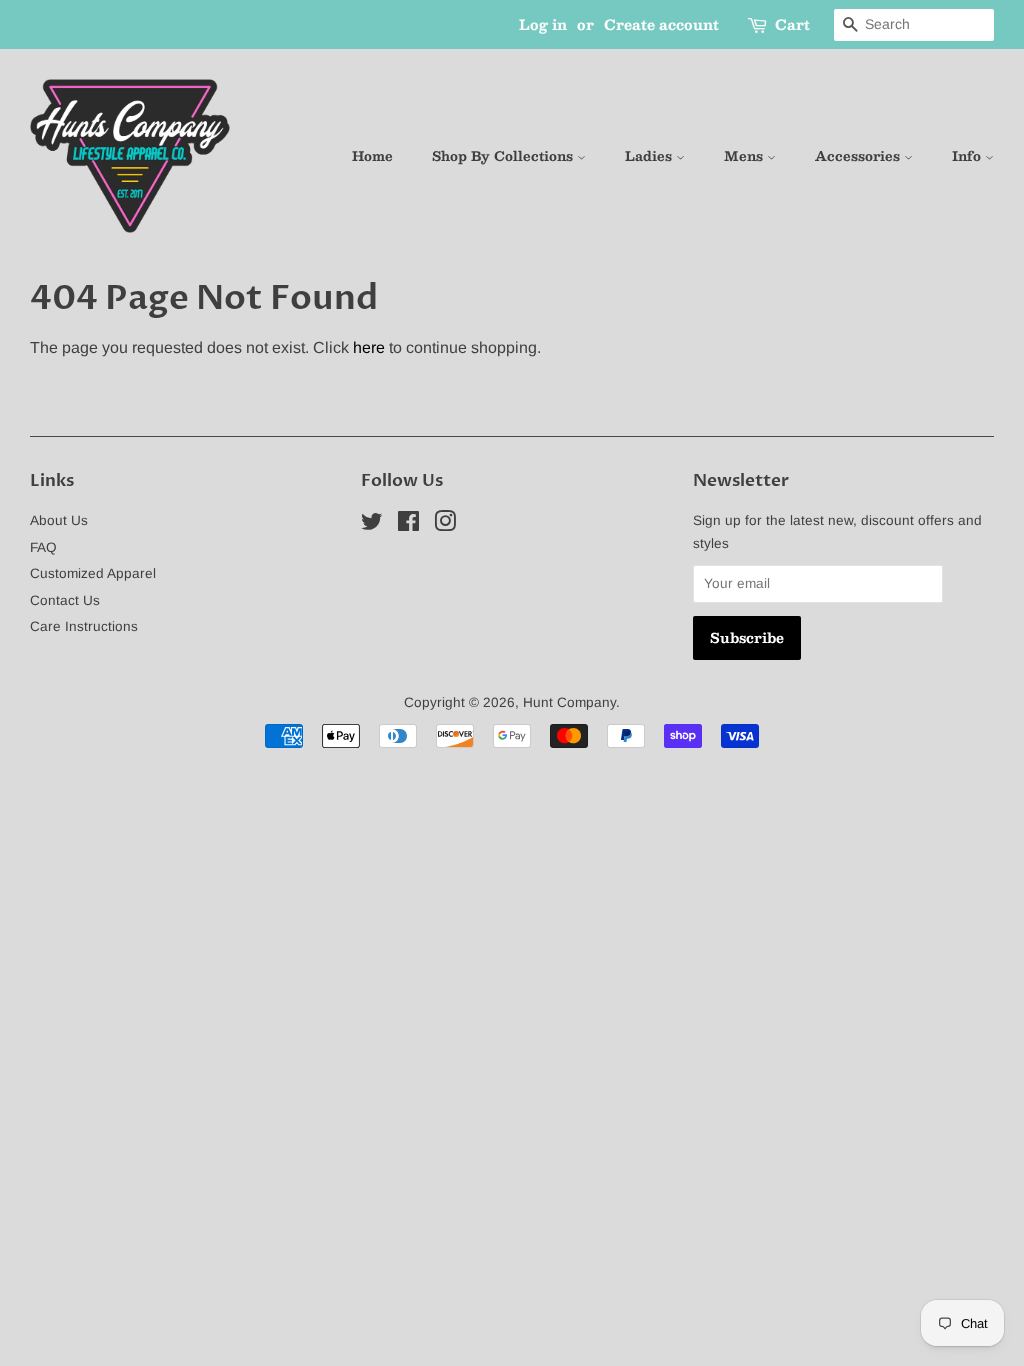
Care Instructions (84, 626)
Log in (543, 24)
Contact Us (65, 600)
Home (372, 156)
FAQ (43, 547)
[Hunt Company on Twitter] (372, 525)
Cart (792, 24)
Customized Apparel (93, 573)
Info (968, 156)
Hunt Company (569, 702)
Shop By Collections (504, 156)
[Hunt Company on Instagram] (445, 525)
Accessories (859, 156)
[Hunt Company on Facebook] (408, 525)
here (369, 347)
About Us (59, 520)
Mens (745, 156)
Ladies (650, 156)
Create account (661, 24)
